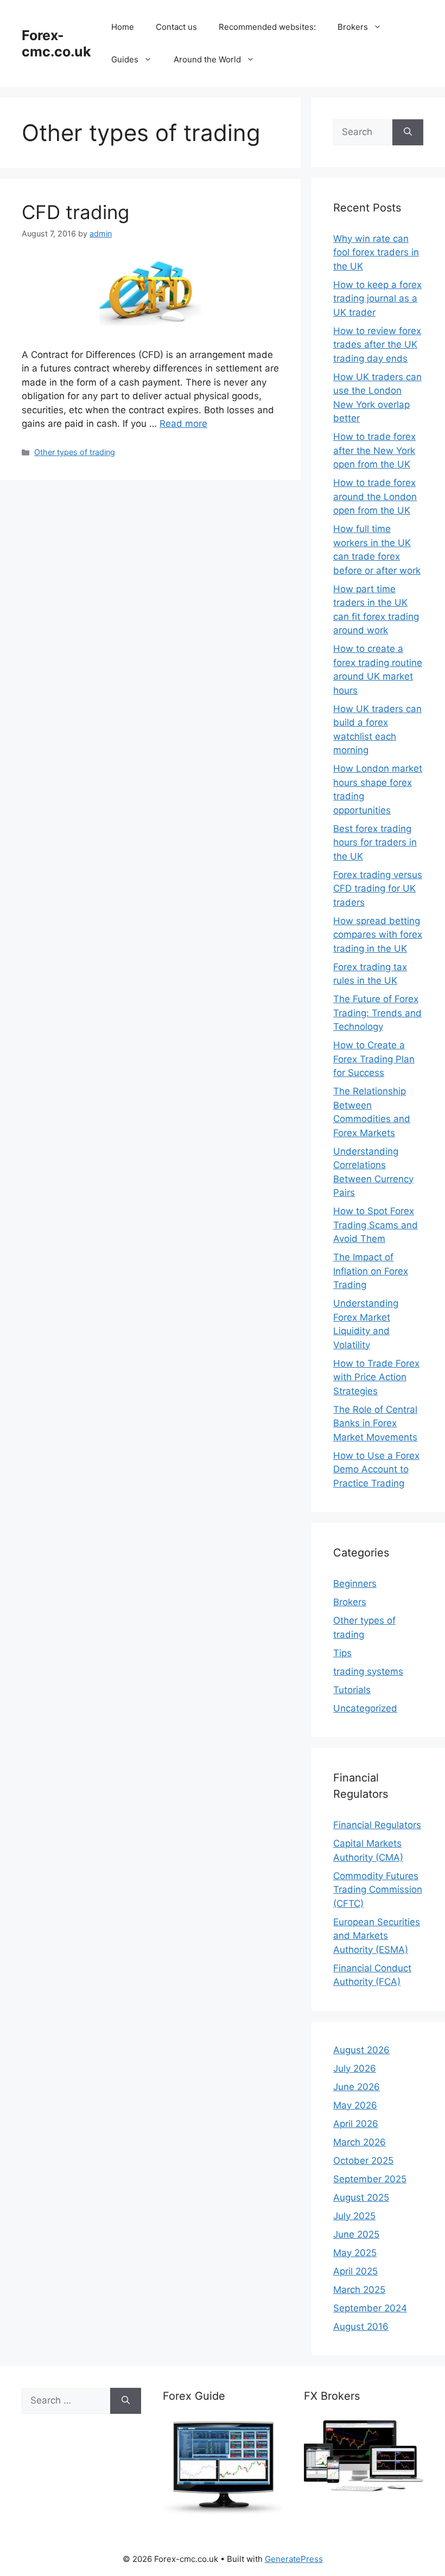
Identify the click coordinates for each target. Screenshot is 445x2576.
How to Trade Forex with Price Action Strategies (376, 1377)
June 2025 (356, 2234)
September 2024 (370, 2308)
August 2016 (361, 2327)
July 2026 (355, 2068)
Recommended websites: (267, 27)
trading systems (368, 1671)
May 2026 (355, 2105)
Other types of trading (75, 452)
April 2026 (356, 2124)
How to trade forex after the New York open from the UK (374, 450)
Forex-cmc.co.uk (56, 43)
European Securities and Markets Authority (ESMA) (377, 1936)
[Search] (408, 132)
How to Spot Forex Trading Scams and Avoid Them (376, 1225)
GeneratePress (294, 2559)
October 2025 (363, 2161)
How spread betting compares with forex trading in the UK (378, 935)
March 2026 (360, 2142)
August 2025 (361, 2197)
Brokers (353, 27)
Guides (125, 59)
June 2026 (357, 2087)
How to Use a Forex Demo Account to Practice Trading (376, 1469)
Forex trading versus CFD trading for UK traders (378, 889)
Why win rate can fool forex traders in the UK (376, 252)
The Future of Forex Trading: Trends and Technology (377, 1013)
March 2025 (359, 2290)
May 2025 (355, 2253)
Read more (183, 424)
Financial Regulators (377, 1825)
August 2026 (361, 2050)
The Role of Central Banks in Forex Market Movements (375, 1423)
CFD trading (75, 212)
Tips (342, 1653)
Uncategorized (365, 1708)
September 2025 (370, 2179)
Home (123, 27)
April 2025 (355, 2271)
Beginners (355, 1584)
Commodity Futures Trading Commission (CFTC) (378, 1890)
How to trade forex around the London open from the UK (375, 496)
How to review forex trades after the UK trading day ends (377, 345)
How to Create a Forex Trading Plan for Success (374, 1059)
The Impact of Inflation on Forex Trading (371, 1271)
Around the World (207, 59)
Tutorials (352, 1690)
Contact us (176, 27)
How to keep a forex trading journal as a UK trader (377, 299)
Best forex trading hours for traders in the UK (375, 842)
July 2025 (354, 2216)
